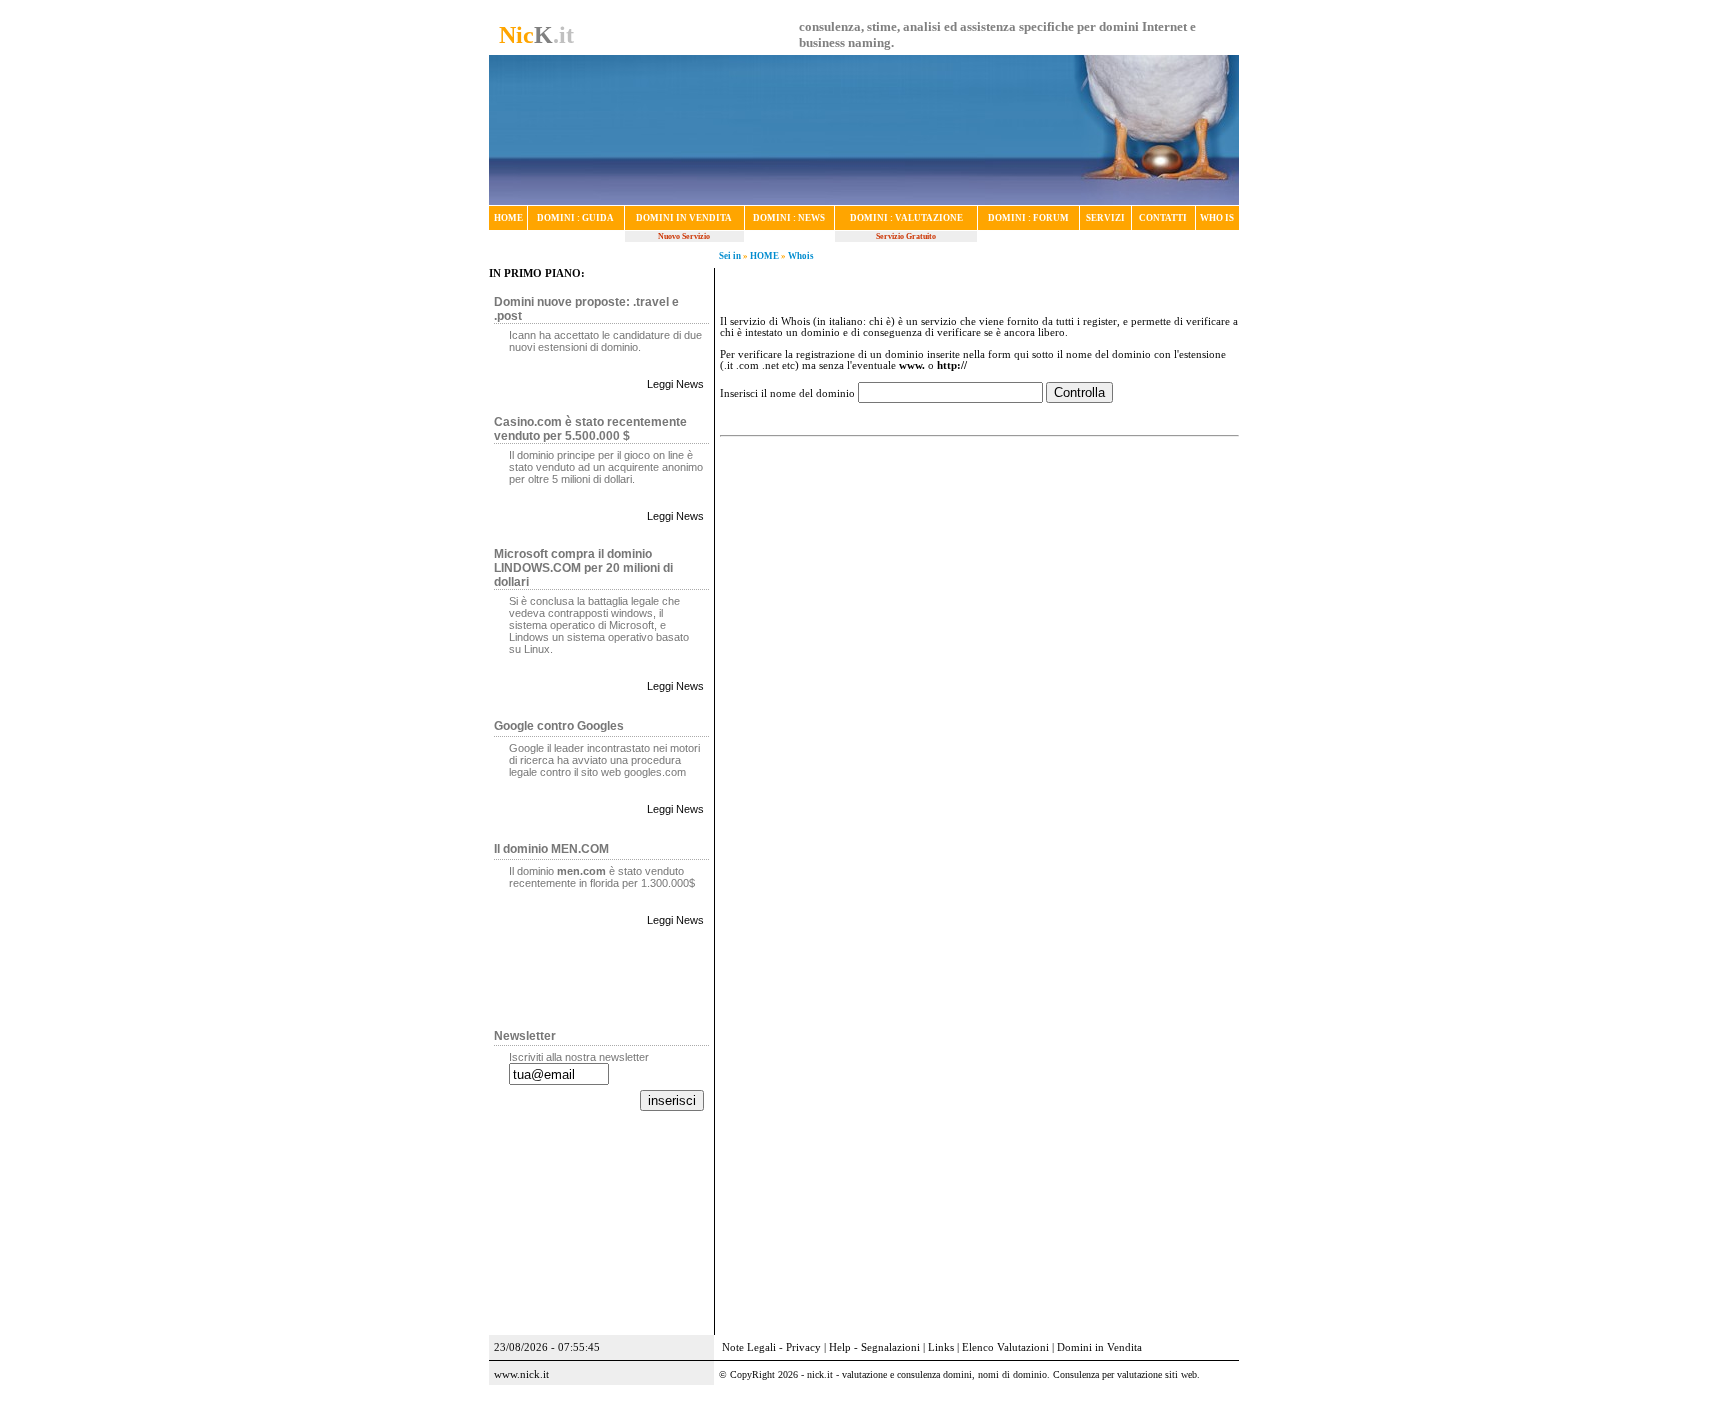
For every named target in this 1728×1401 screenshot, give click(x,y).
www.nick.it (521, 1374)
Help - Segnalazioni (874, 1347)
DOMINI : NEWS (789, 218)
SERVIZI (1105, 218)
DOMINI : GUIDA (575, 218)
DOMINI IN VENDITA (684, 218)
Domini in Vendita (1099, 1347)
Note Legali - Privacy (771, 1347)
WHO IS (1217, 218)
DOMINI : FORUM (1028, 218)
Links (941, 1347)
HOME (508, 218)
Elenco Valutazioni (1005, 1347)
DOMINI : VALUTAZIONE (906, 218)
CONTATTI (1163, 218)
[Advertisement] (979, 543)
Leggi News (675, 384)
